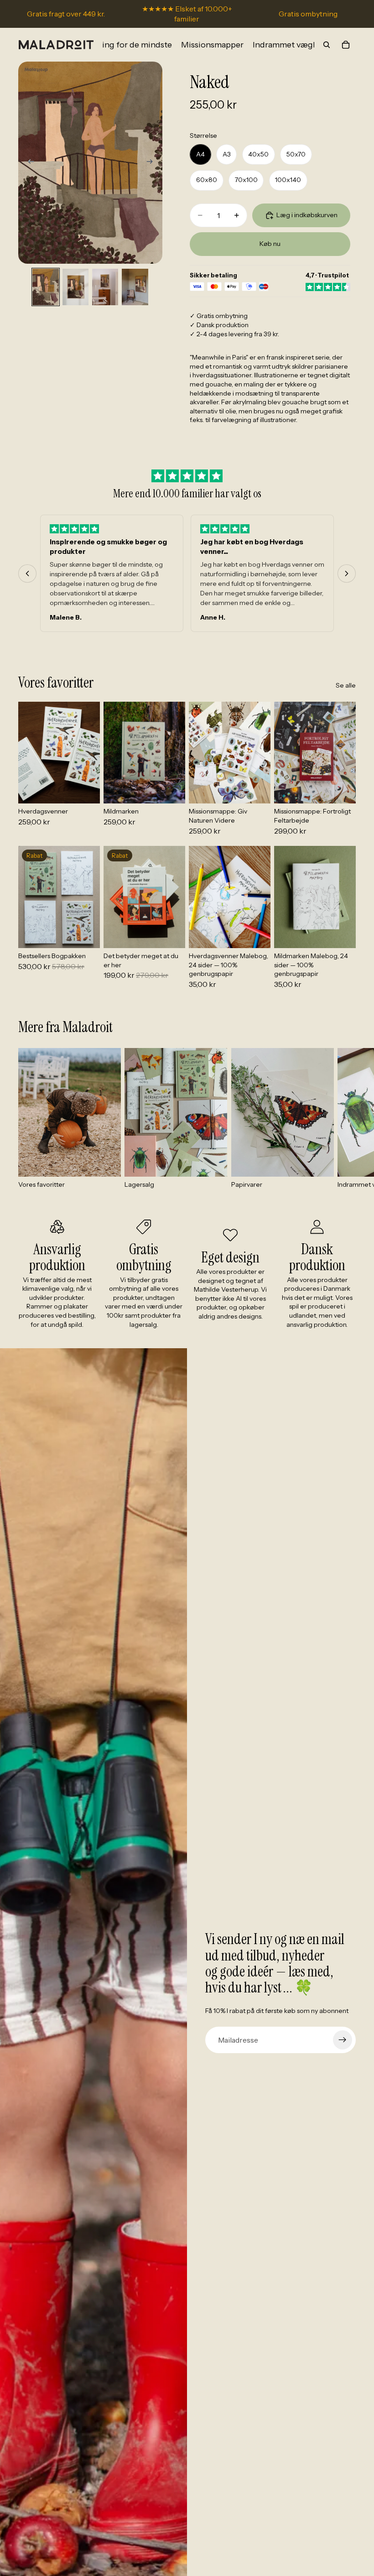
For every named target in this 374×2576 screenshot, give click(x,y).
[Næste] (347, 574)
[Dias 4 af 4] (135, 287)
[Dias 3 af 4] (105, 287)
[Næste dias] (152, 162)
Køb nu (270, 244)
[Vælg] (86, 790)
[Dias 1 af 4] (45, 287)
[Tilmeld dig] (343, 2040)
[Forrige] (27, 574)
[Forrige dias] (28, 162)
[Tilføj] (256, 790)
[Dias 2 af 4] (75, 287)
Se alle (346, 685)
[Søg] (327, 45)
